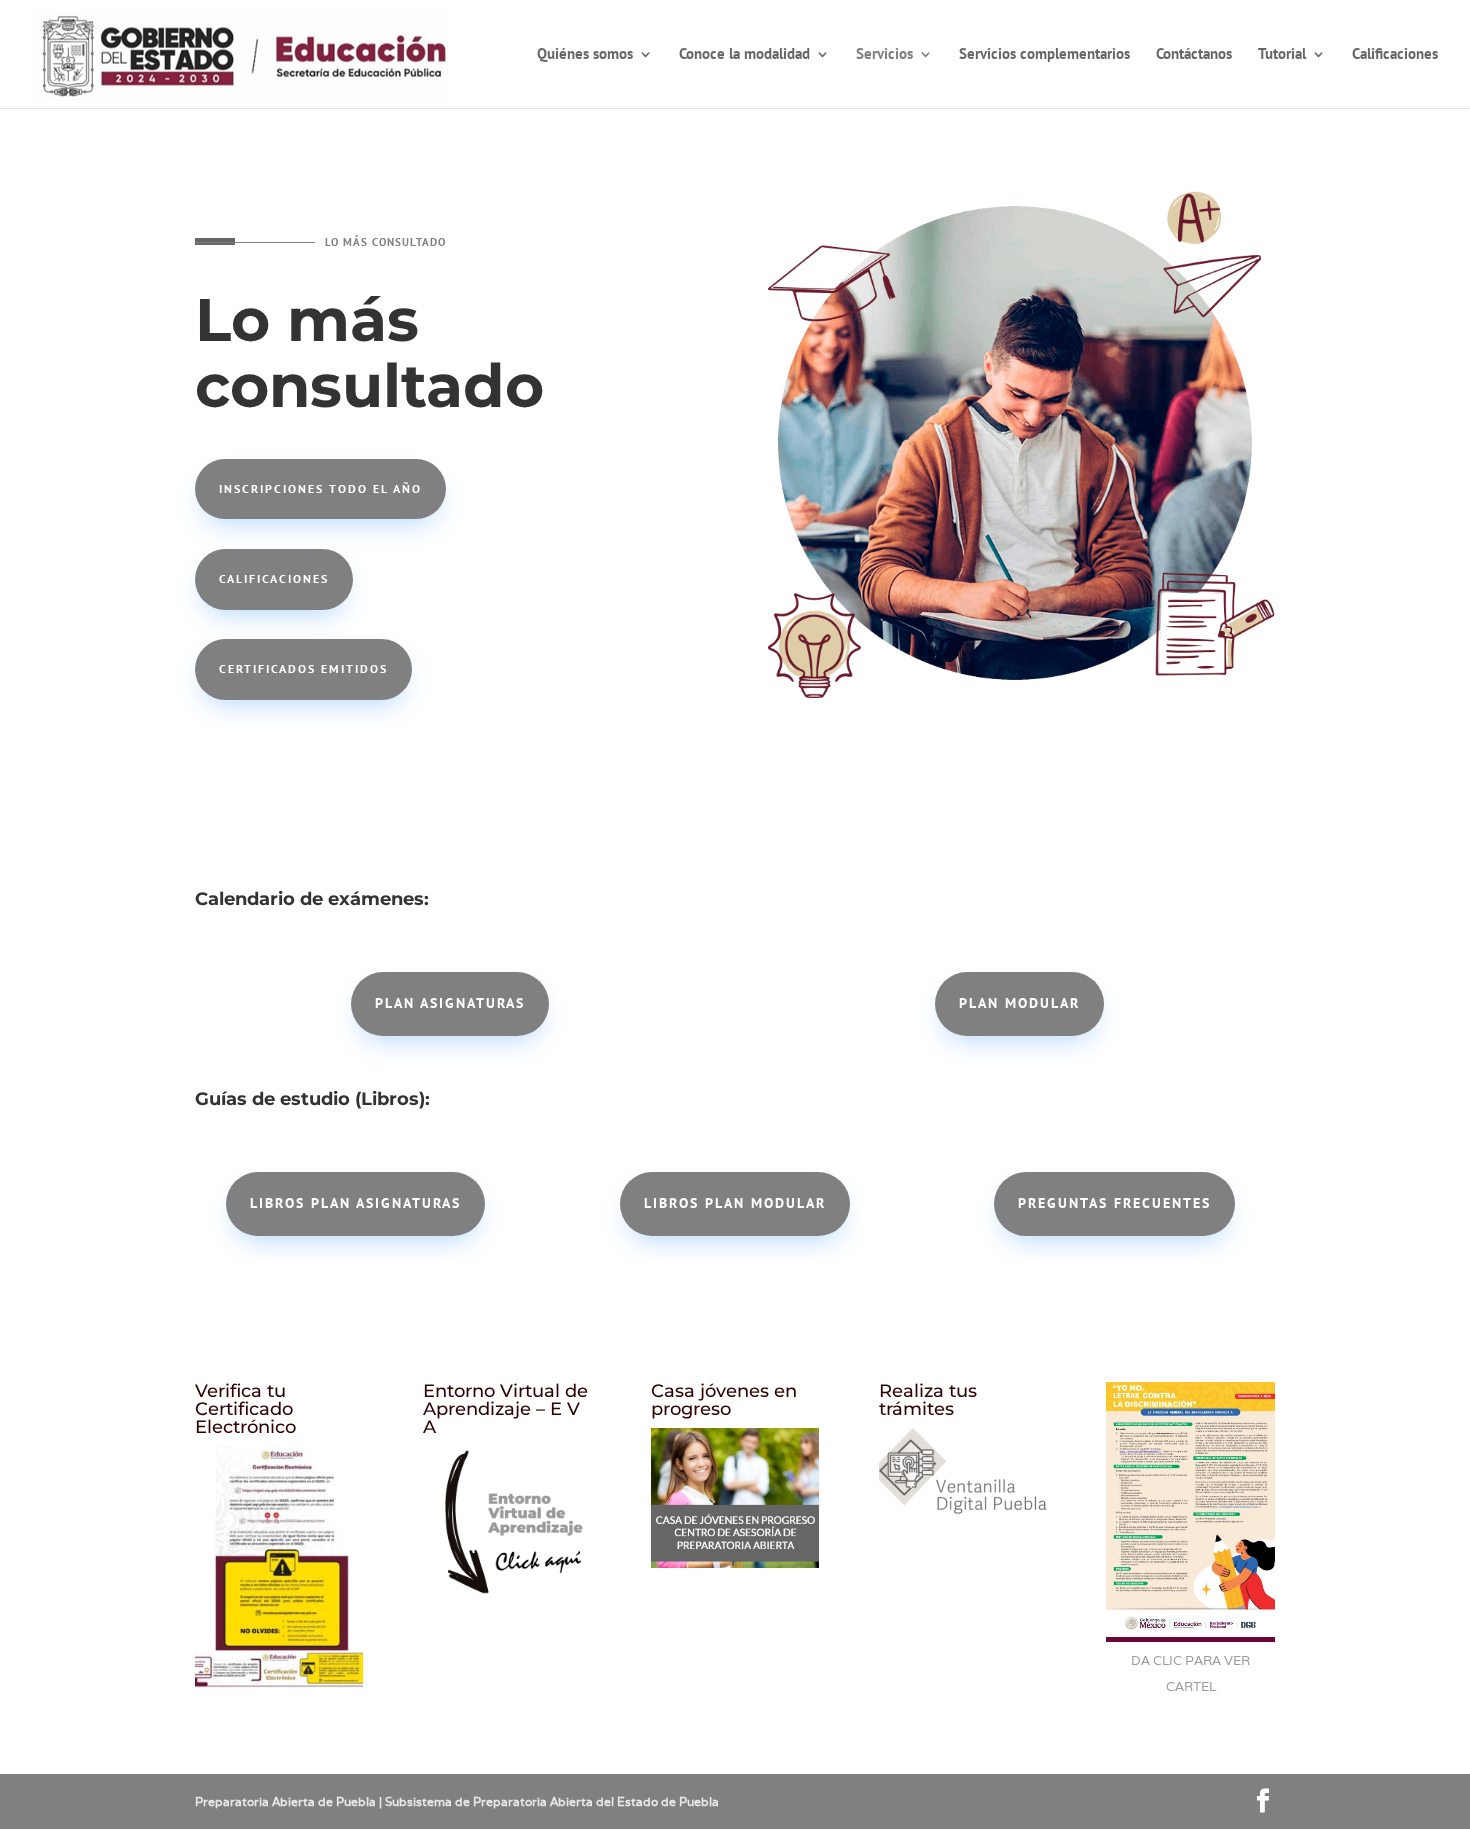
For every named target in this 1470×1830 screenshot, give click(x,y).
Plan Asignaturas (450, 1003)
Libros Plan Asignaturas (355, 1203)
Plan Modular (1019, 1003)
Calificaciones (1395, 55)
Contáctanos (1194, 55)
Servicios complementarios (1044, 55)
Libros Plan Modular (735, 1203)
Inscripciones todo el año (320, 488)
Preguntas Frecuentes (1114, 1203)
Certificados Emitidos (303, 668)
